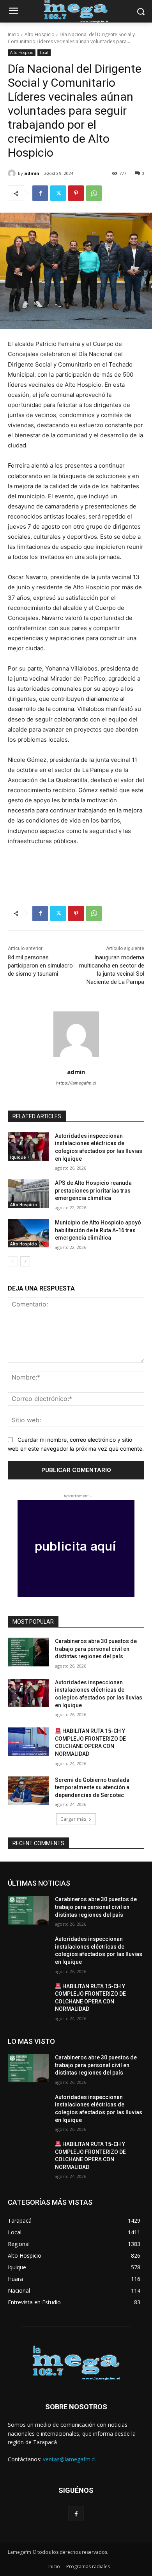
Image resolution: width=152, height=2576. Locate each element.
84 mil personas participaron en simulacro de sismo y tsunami (40, 966)
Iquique (18, 1157)
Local (44, 52)
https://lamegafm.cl (76, 1083)
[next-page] (25, 1261)
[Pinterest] (76, 193)
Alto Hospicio (40, 34)
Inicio (14, 34)
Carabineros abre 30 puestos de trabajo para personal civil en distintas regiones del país (96, 1649)
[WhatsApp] (94, 193)
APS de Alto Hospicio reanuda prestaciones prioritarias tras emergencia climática (93, 1190)
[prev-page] (13, 1261)
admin (32, 173)
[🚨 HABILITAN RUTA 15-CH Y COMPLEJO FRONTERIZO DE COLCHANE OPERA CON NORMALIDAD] (28, 1742)
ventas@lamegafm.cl (69, 2459)
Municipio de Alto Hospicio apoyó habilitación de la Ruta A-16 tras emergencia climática (98, 1230)
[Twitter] (58, 193)
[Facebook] (40, 193)
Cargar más (73, 1819)
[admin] (13, 173)
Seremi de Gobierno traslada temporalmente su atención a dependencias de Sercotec (92, 1787)
